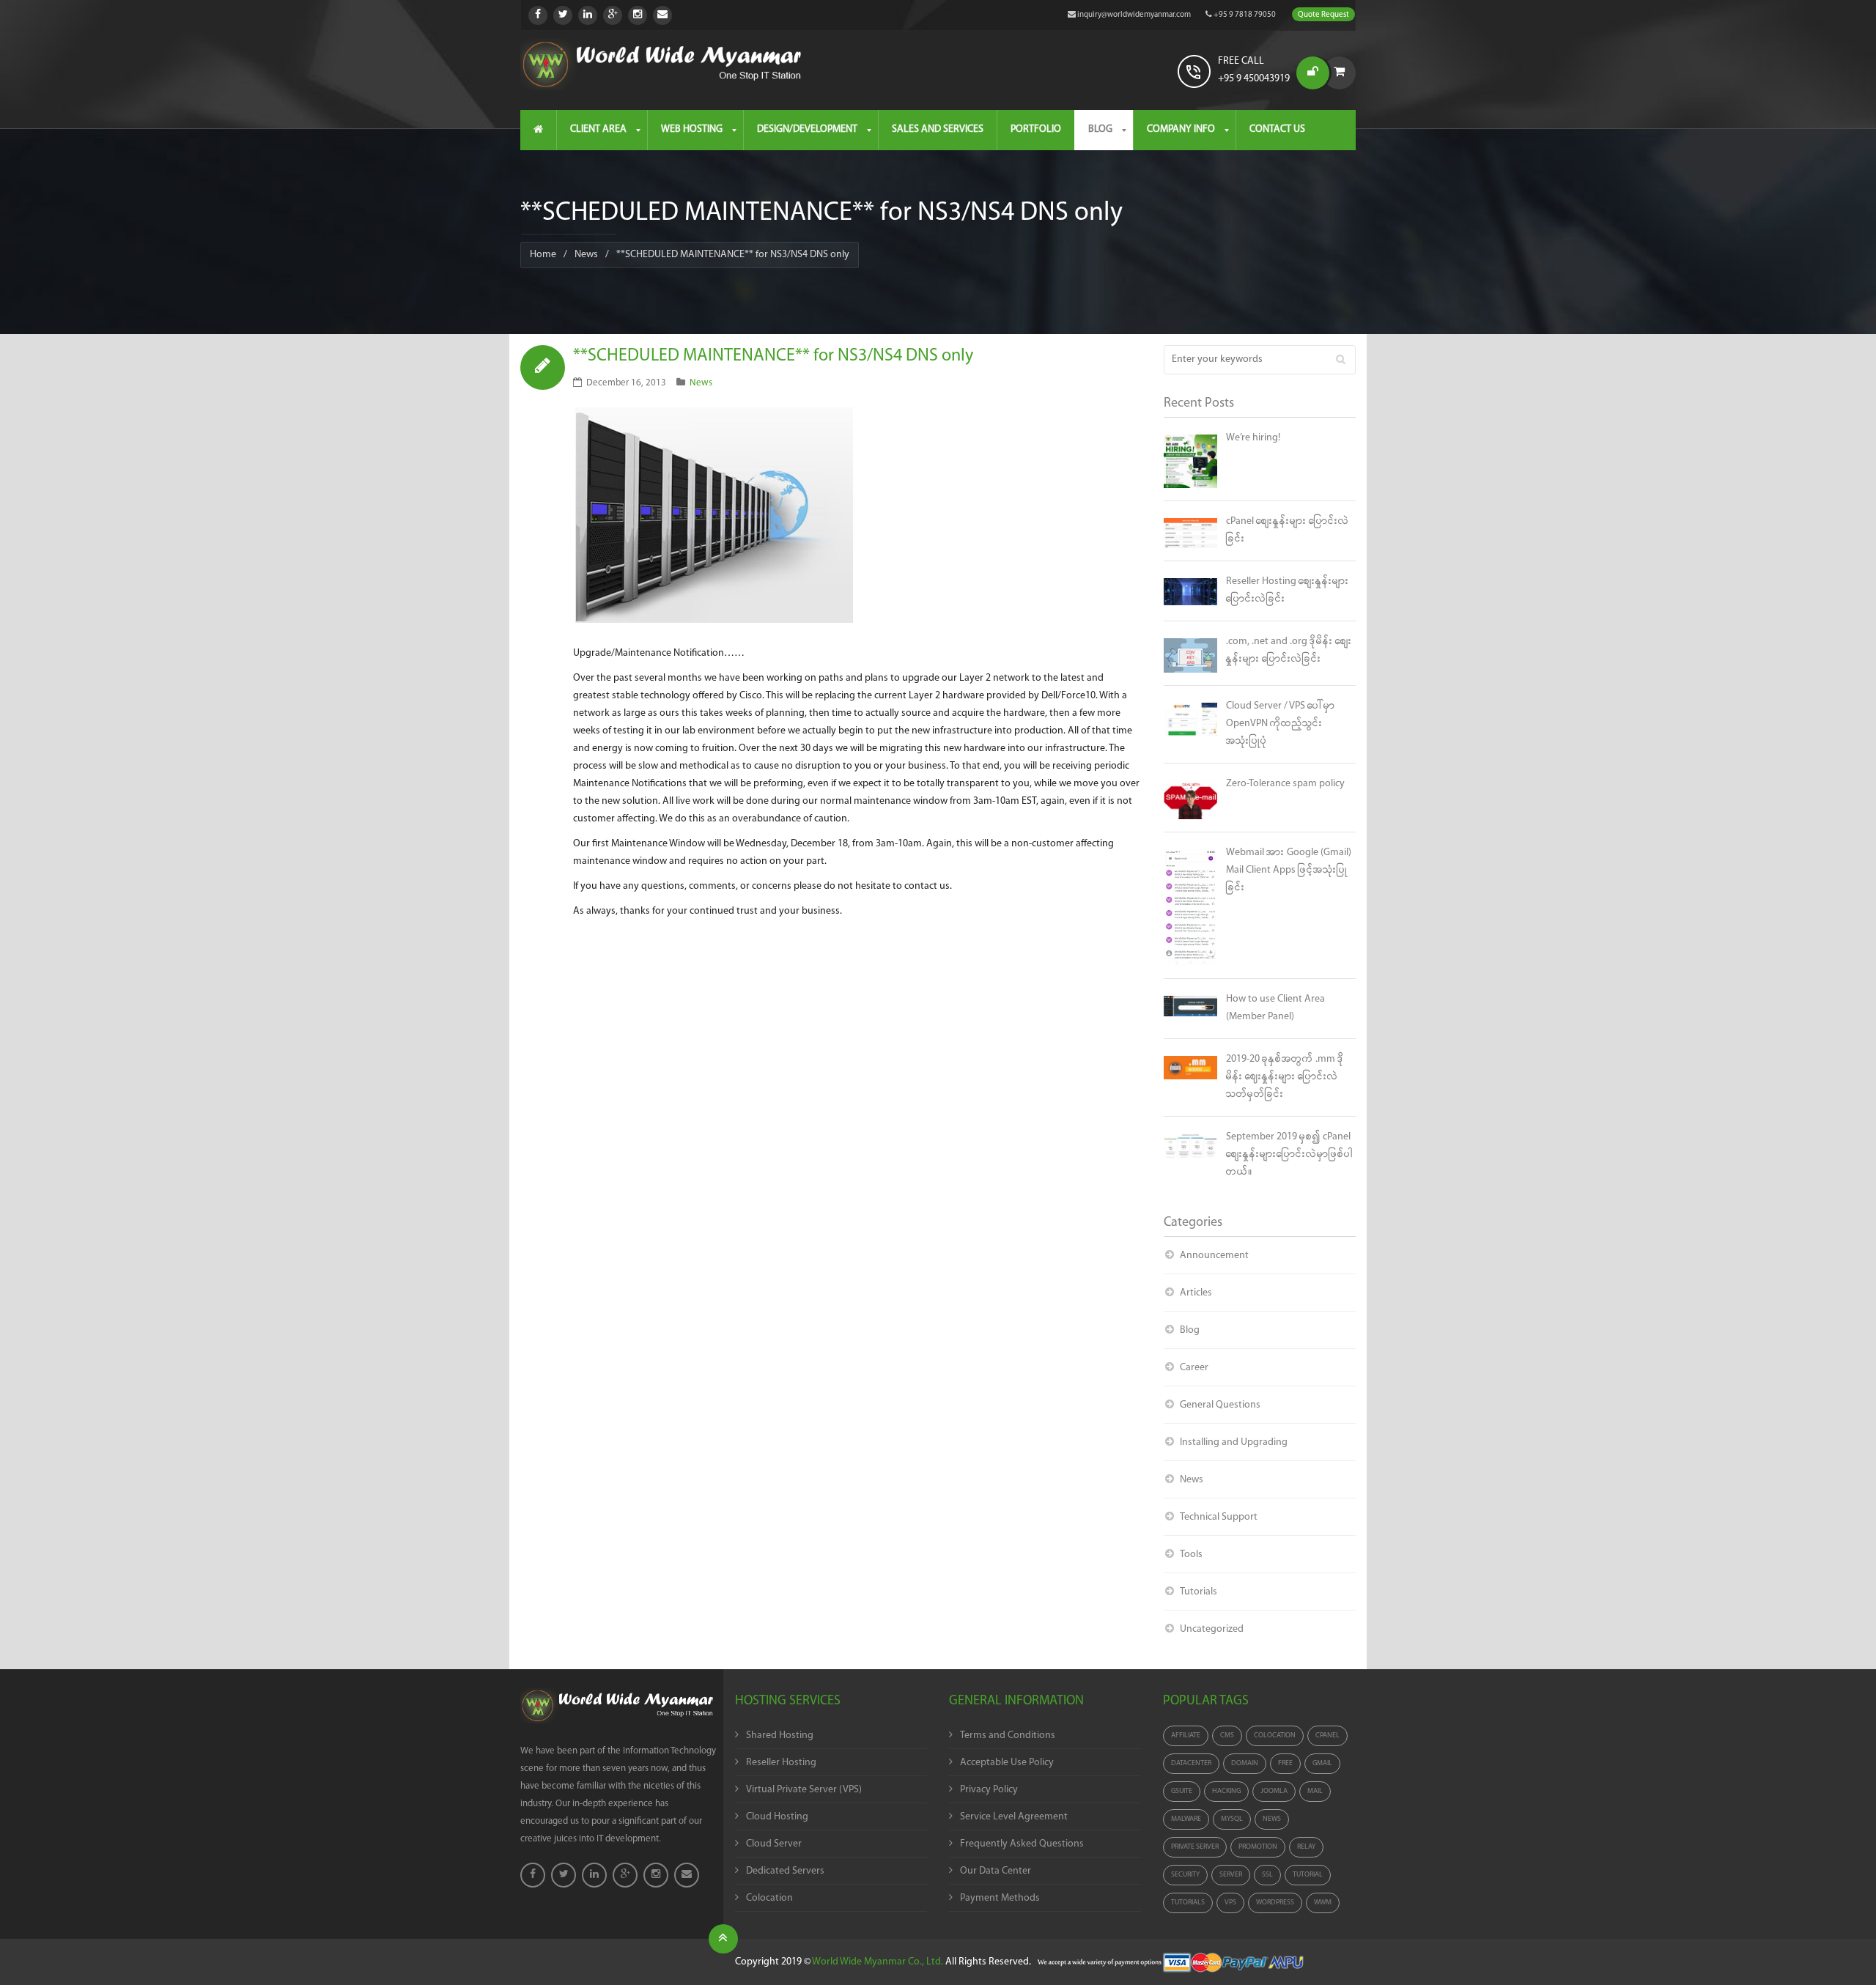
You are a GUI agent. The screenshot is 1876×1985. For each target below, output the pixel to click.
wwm (1323, 1903)
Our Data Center (996, 1871)
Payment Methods (1000, 1898)
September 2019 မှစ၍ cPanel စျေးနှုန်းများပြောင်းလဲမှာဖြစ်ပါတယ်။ (1289, 1154)
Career (1194, 1368)
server (1231, 1875)
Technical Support (1219, 1517)
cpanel (1327, 1736)
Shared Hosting (780, 1736)
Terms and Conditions (1008, 1736)
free (1285, 1763)
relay (1306, 1847)
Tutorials (1199, 1592)
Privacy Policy (989, 1790)
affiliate (1186, 1736)
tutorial (1308, 1875)
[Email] (662, 15)
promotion (1258, 1847)
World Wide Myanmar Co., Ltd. (878, 1962)
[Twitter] (563, 15)
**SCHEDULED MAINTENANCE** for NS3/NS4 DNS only (773, 356)
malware (1186, 1819)
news (1272, 1819)
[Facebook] (538, 15)
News (586, 255)
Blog (1190, 1330)
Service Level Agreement (1014, 1817)
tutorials (1188, 1903)
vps (1230, 1903)
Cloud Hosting (777, 1817)
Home (543, 255)
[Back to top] (723, 1939)
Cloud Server (774, 1844)
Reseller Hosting (781, 1763)
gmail (1322, 1763)
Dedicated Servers (785, 1871)
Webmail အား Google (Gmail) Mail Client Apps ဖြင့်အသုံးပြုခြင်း (1289, 870)
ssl (1267, 1875)
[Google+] (613, 15)
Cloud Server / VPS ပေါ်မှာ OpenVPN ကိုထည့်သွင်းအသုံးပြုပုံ (1281, 724)
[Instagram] (638, 15)
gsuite (1182, 1791)
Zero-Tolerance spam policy (1285, 784)
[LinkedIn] (588, 15)
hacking (1226, 1791)
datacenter (1191, 1763)
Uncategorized (1212, 1629)
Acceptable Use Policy (1007, 1763)
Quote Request (1323, 15)
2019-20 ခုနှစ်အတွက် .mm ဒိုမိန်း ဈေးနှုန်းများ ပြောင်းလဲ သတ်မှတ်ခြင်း (1285, 1077)
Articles (1196, 1293)
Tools (1191, 1555)
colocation (1275, 1736)
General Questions (1220, 1405)
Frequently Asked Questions (1022, 1844)
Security (1185, 1875)
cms (1227, 1736)
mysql (1232, 1819)
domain (1245, 1763)
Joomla (1274, 1791)
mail (1315, 1791)
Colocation (769, 1898)
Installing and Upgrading (1234, 1442)
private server (1195, 1847)
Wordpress (1275, 1903)
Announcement (1214, 1256)
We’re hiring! (1253, 438)
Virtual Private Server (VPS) (804, 1790)
